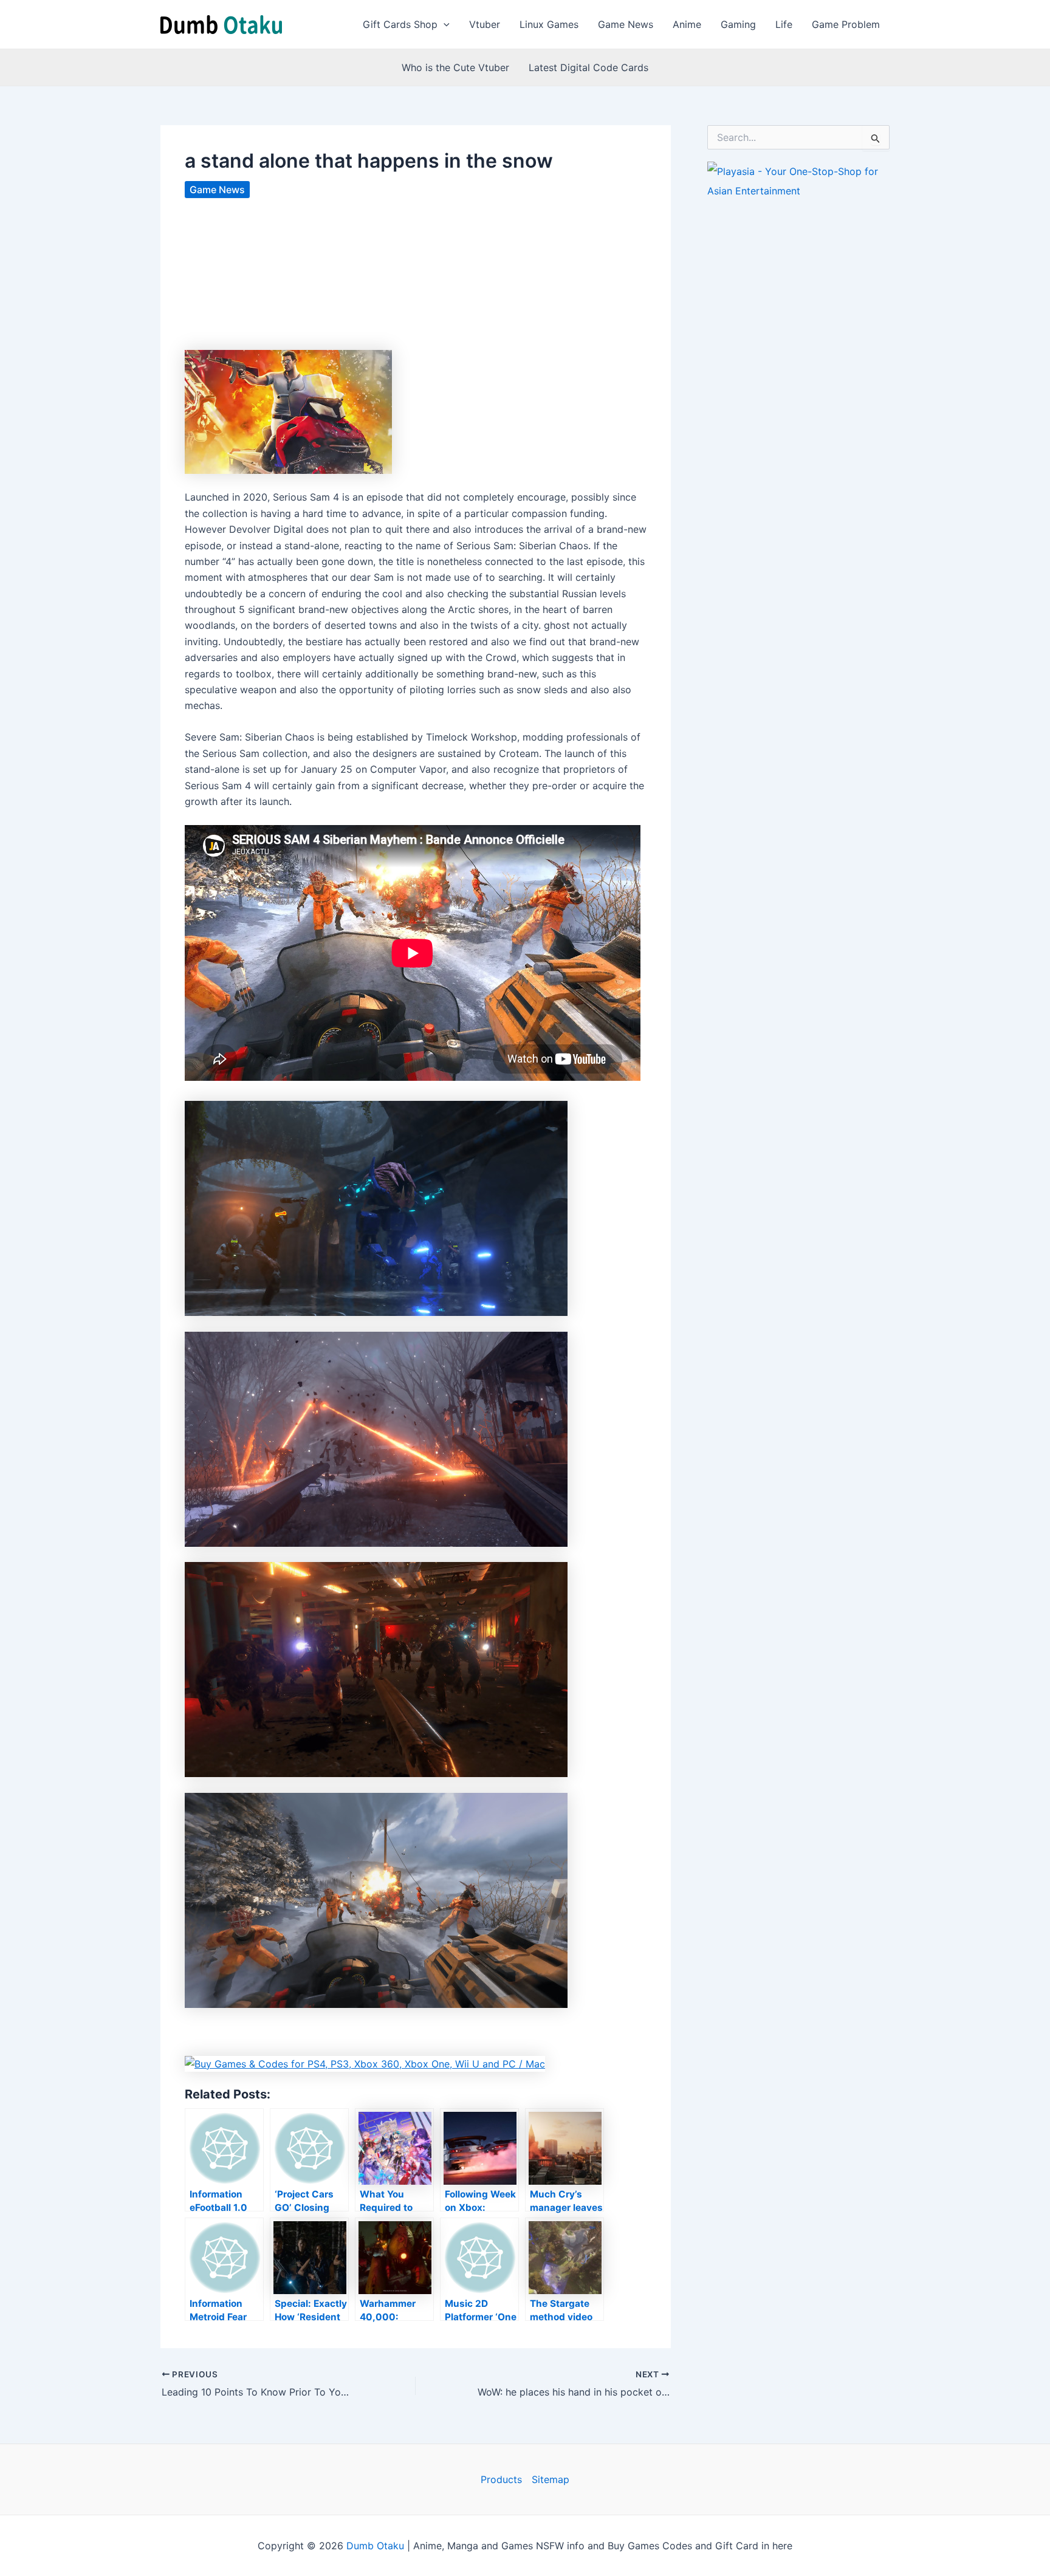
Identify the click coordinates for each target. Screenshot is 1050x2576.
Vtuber (485, 24)
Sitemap (551, 2479)
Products (501, 2479)
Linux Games (549, 24)
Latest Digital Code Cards (588, 67)
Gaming (738, 24)
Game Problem (846, 24)
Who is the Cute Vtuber (455, 67)
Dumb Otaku (375, 2546)
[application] (444, 24)
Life (784, 24)
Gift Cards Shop (400, 24)
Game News (626, 24)
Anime (687, 24)
